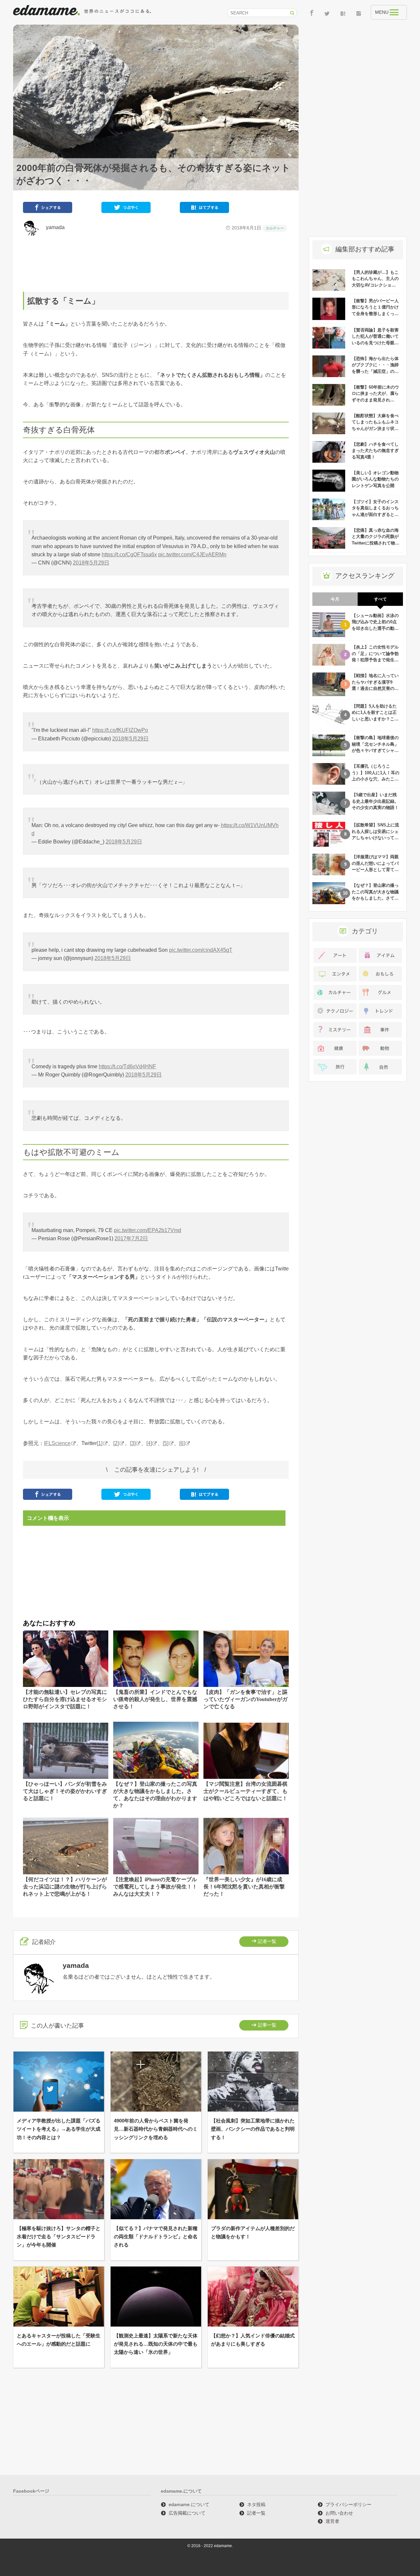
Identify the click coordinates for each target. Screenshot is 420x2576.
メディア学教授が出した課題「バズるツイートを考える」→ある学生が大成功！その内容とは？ (59, 2129)
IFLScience (57, 1443)
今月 (335, 599)
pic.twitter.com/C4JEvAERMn (192, 554)
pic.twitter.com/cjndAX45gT (201, 950)
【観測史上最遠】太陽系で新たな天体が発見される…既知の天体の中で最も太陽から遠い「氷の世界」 (156, 2344)
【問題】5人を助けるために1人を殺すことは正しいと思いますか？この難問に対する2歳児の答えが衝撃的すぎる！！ (375, 719)
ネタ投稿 (256, 2504)
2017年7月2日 (131, 1238)
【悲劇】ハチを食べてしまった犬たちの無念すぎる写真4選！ (375, 451)
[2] (116, 1443)
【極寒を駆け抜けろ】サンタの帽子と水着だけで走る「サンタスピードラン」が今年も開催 (59, 2236)
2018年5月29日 (91, 563)
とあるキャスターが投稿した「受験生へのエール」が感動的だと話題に (59, 2340)
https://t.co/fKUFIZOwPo (120, 730)
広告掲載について (187, 2513)
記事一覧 (267, 2025)
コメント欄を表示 (48, 1518)
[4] (149, 1443)
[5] (166, 1443)
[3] (133, 1443)
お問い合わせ (339, 2513)
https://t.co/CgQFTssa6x (129, 554)
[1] (100, 1443)
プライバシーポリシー (348, 2504)
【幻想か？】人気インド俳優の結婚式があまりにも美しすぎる (253, 2340)
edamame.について (189, 2504)
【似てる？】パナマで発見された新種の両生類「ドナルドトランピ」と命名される (156, 2236)
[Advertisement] (156, 264)
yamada (53, 227)
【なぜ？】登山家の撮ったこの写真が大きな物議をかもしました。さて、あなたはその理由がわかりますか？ (375, 898)
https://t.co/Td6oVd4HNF (127, 1066)
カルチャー (275, 228)
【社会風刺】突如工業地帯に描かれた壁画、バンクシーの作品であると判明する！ (253, 2129)
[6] (182, 1443)
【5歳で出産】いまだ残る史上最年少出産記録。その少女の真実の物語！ (375, 801)
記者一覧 (267, 1941)
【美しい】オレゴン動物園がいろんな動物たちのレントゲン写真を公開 (375, 479)
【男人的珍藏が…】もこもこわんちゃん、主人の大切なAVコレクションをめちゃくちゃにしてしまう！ (375, 285)
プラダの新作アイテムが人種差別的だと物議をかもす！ (253, 2232)
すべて (380, 599)
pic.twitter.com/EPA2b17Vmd (147, 1230)
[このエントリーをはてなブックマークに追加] (204, 209)
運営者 (332, 2521)
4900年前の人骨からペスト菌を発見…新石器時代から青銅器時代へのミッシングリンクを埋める (156, 2129)
